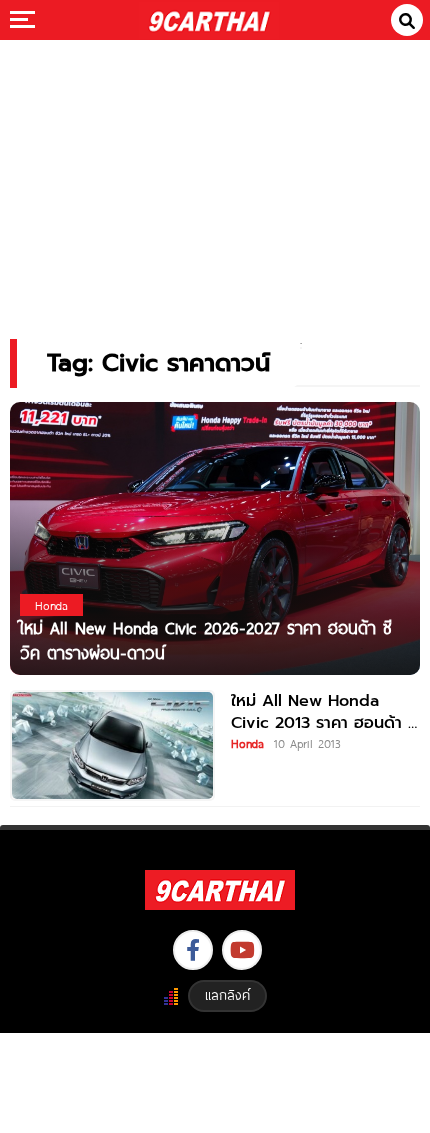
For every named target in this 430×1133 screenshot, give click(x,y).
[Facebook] (193, 950)
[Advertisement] (215, 175)
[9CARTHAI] (209, 20)
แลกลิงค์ (227, 995)
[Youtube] (242, 950)
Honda (247, 743)
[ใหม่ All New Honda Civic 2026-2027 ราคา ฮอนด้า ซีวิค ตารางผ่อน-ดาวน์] (215, 537)
